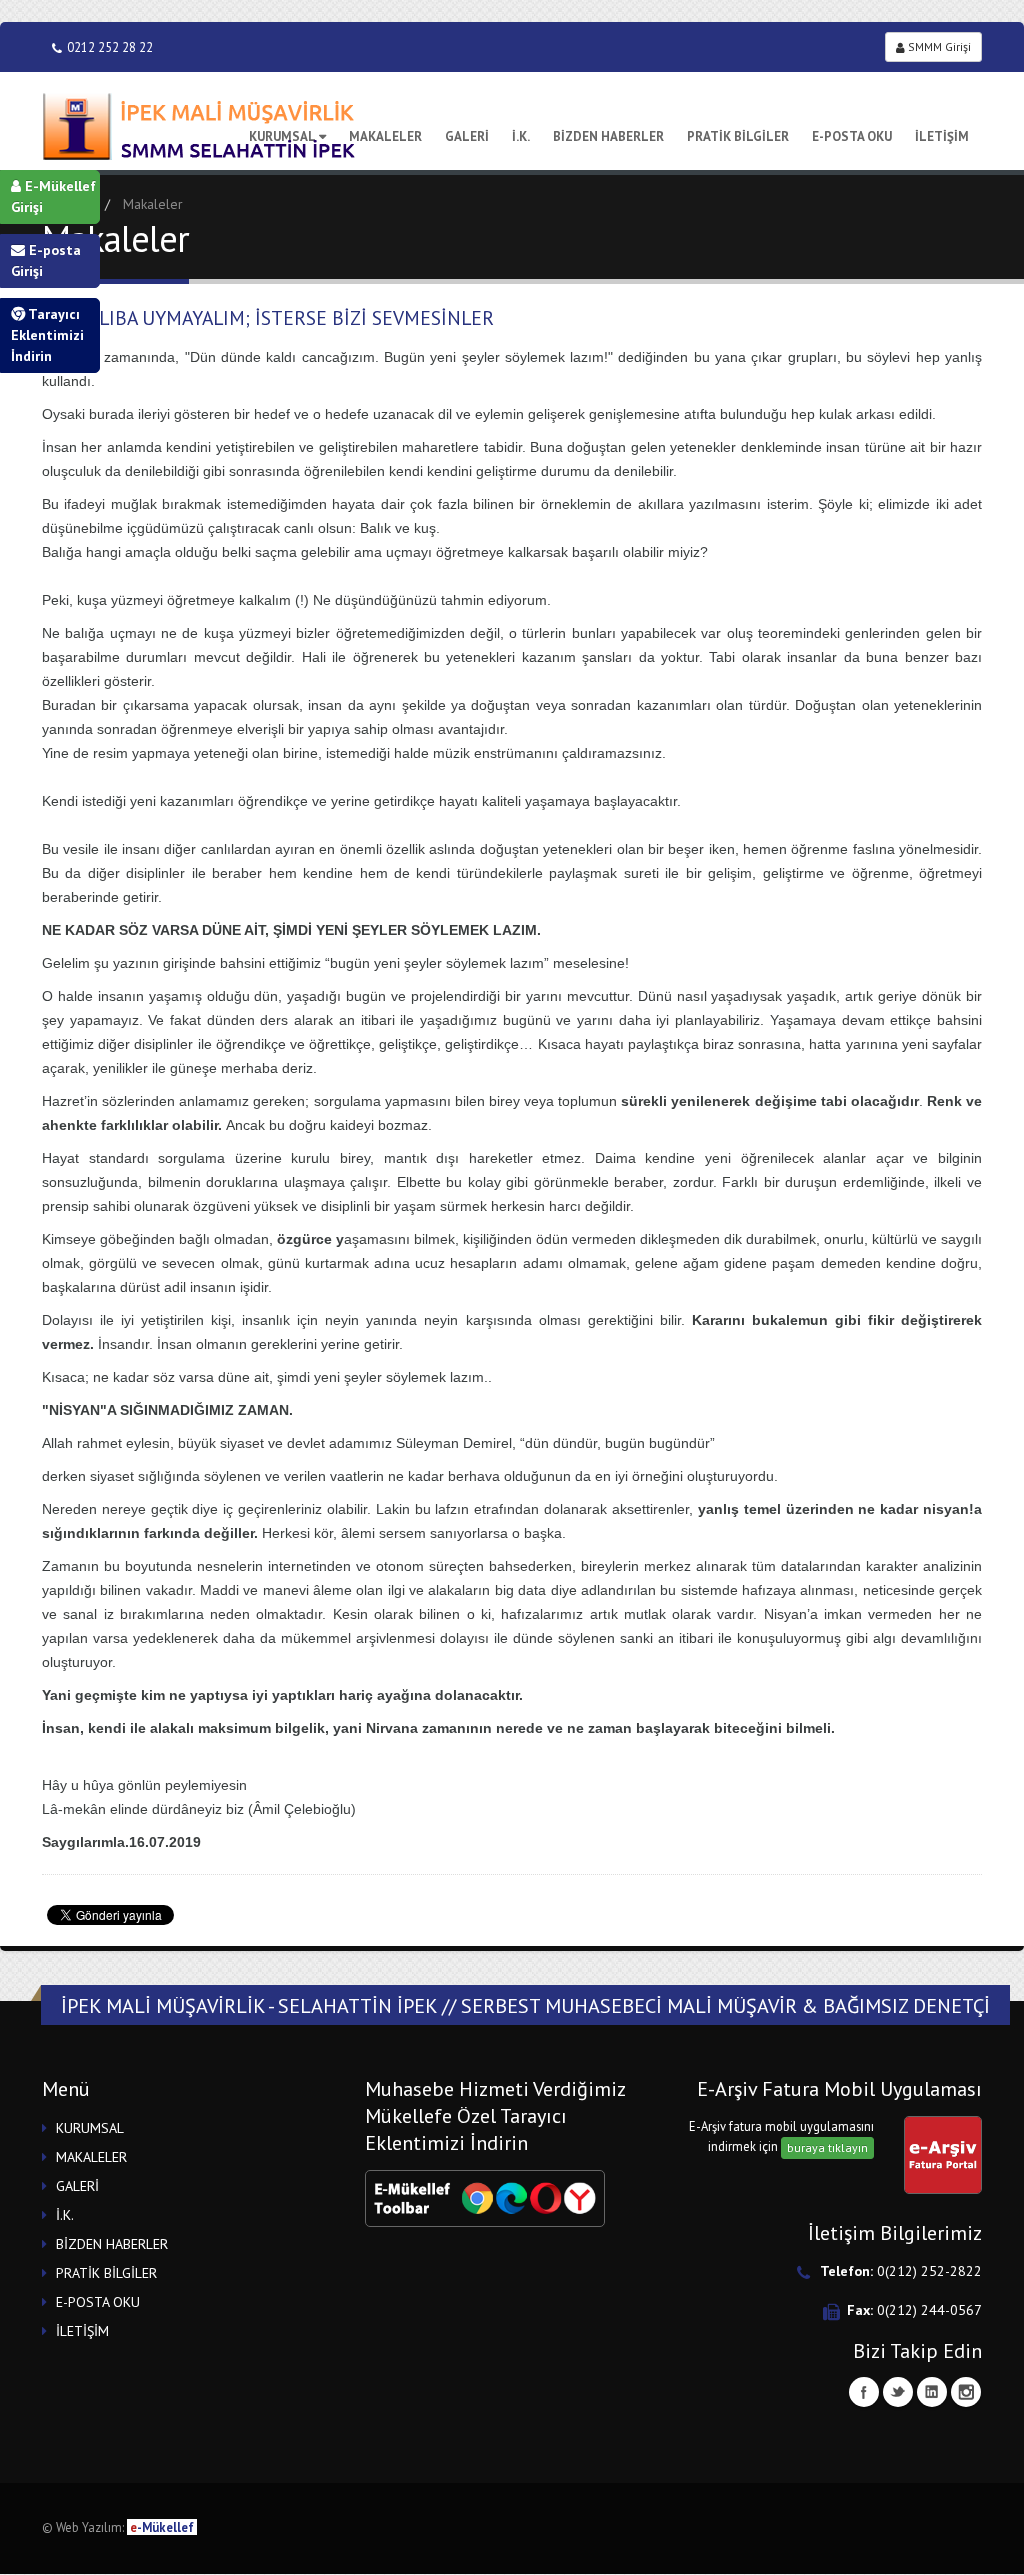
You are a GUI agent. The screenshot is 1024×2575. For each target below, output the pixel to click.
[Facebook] (864, 2392)
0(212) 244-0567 (929, 2310)
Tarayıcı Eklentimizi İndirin (47, 335)
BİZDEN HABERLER (608, 136)
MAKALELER (385, 136)
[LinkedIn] (932, 2392)
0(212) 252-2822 (929, 2271)
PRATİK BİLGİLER (738, 136)
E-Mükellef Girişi (53, 196)
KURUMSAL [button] (90, 2128)
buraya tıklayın (827, 2147)
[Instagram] (966, 2392)
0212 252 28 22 (110, 47)
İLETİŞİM (942, 136)
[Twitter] (898, 2392)
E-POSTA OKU (852, 136)
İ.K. (521, 136)
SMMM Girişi (938, 46)
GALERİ (467, 136)
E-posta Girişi (46, 260)
